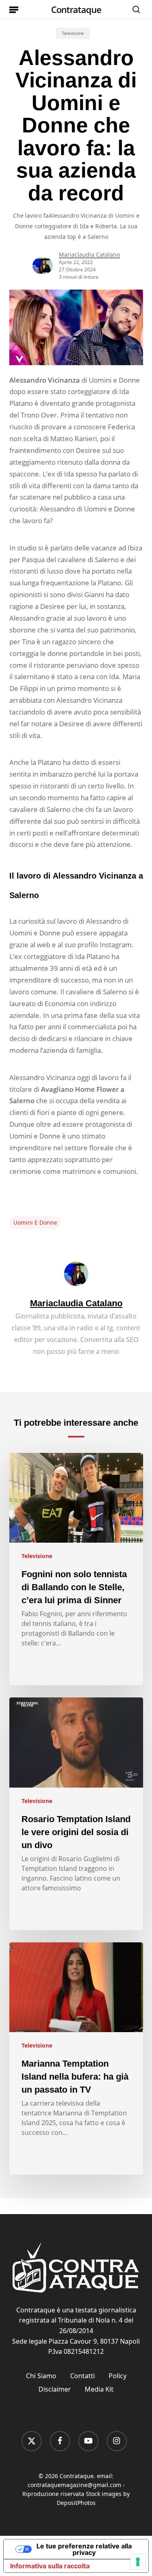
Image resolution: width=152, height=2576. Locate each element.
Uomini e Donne (35, 1222)
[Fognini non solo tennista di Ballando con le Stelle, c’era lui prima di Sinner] (76, 1569)
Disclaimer (55, 2389)
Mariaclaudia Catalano (89, 254)
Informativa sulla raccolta (50, 2566)
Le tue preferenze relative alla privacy (84, 2549)
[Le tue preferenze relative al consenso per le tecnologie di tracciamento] (138, 2562)
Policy (118, 2376)
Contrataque (76, 9)
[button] (14, 9)
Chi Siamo (41, 2376)
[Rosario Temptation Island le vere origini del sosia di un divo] (76, 1814)
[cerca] (134, 9)
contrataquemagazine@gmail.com (74, 2485)
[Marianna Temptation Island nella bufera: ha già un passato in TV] (76, 2059)
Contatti (82, 2376)
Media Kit (99, 2389)
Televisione (73, 33)
